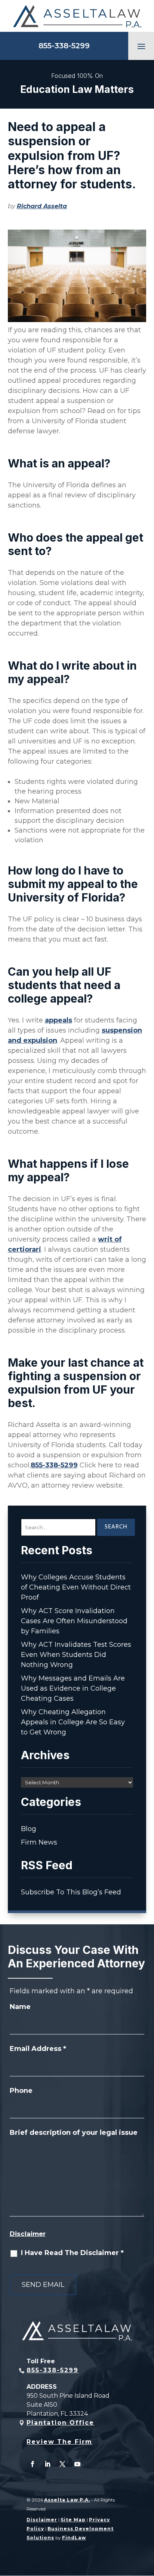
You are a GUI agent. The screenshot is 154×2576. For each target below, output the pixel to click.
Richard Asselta (42, 206)
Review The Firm (59, 2442)
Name (20, 2007)
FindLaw (74, 2538)
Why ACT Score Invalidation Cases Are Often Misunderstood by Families (74, 1621)
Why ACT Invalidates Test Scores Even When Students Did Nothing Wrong (76, 1655)
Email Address (38, 2049)
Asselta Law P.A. (67, 2500)
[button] (141, 46)
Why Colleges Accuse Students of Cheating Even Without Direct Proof (76, 1587)
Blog (29, 1829)
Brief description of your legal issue (74, 2133)
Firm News (39, 1842)
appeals (58, 1020)
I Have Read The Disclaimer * (72, 2253)
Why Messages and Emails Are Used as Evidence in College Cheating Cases (73, 1688)
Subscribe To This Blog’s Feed (71, 1892)
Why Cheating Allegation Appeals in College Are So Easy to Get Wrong (73, 1722)
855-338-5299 (64, 46)
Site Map (73, 2520)
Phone (21, 2091)
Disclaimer (28, 2234)
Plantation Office (60, 2423)
